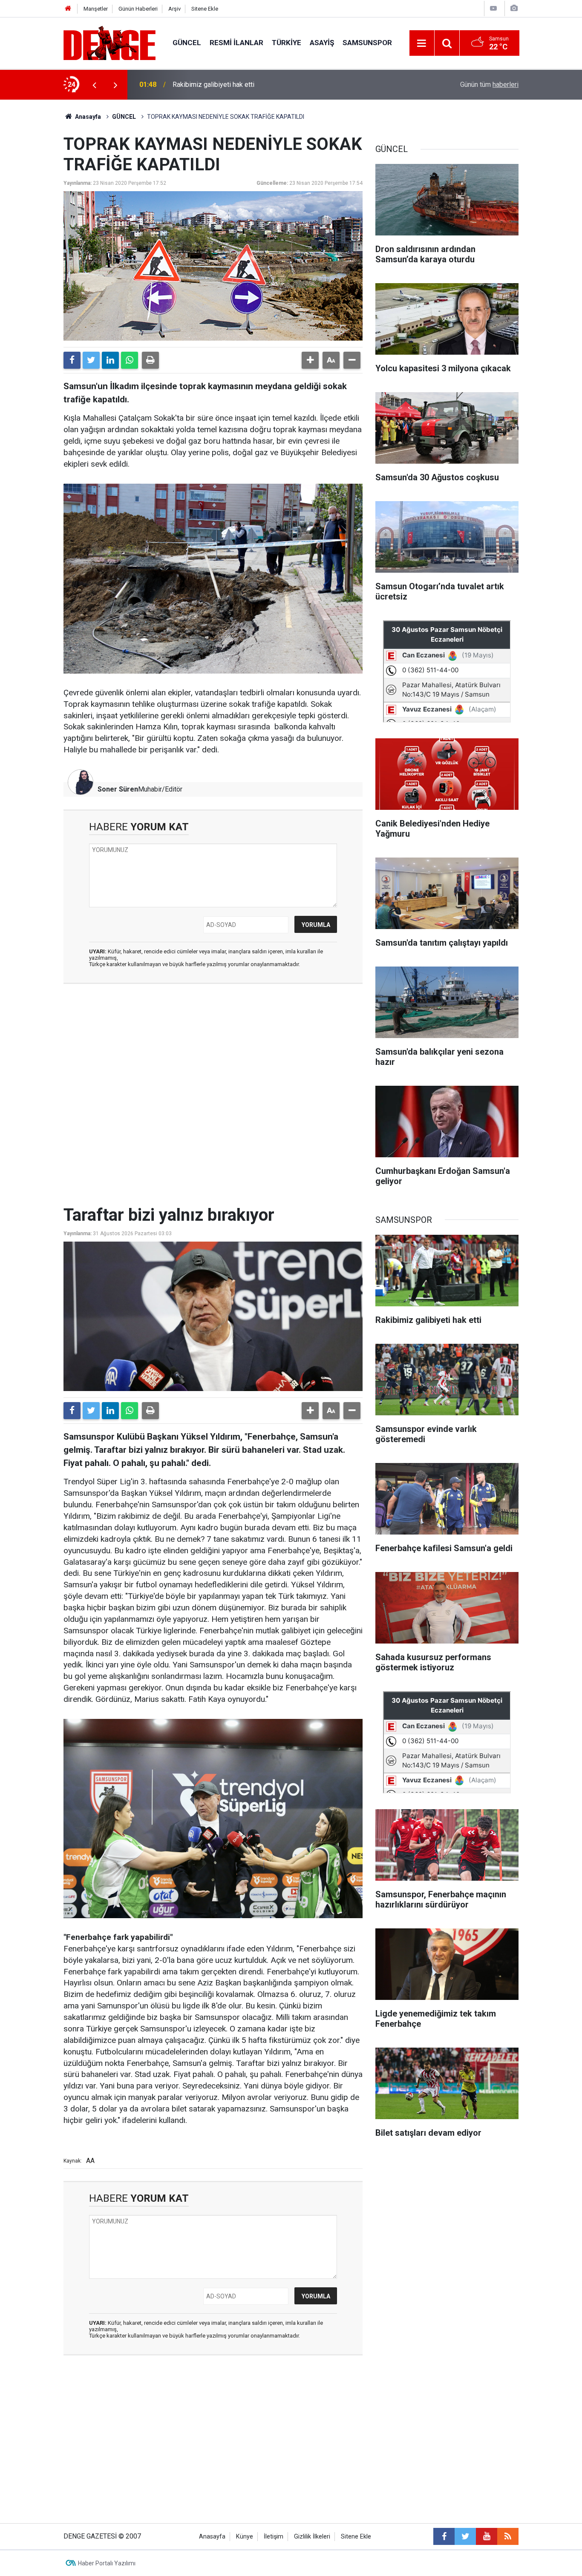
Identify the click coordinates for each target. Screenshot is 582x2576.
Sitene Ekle (205, 9)
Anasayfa (87, 117)
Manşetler (96, 9)
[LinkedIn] (110, 360)
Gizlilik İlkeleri (312, 2537)
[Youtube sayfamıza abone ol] (487, 2536)
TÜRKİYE (287, 43)
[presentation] (94, 85)
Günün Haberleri (138, 9)
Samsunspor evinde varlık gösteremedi (231, 85)
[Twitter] (91, 360)
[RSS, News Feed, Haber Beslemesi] (508, 2536)
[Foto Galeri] (514, 8)
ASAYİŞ (322, 43)
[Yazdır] (150, 360)
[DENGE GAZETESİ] (109, 42)
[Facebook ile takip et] (444, 2536)
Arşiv (174, 9)
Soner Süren (118, 789)
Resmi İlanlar (236, 43)
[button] (310, 360)
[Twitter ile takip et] (465, 2536)
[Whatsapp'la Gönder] (130, 360)
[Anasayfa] (68, 9)
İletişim (274, 2537)
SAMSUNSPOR (367, 43)
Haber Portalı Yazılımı (107, 2563)
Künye (245, 2537)
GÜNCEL (187, 43)
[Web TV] (493, 8)
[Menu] (422, 43)
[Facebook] (72, 360)
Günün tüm (489, 85)
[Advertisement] (213, 1067)
